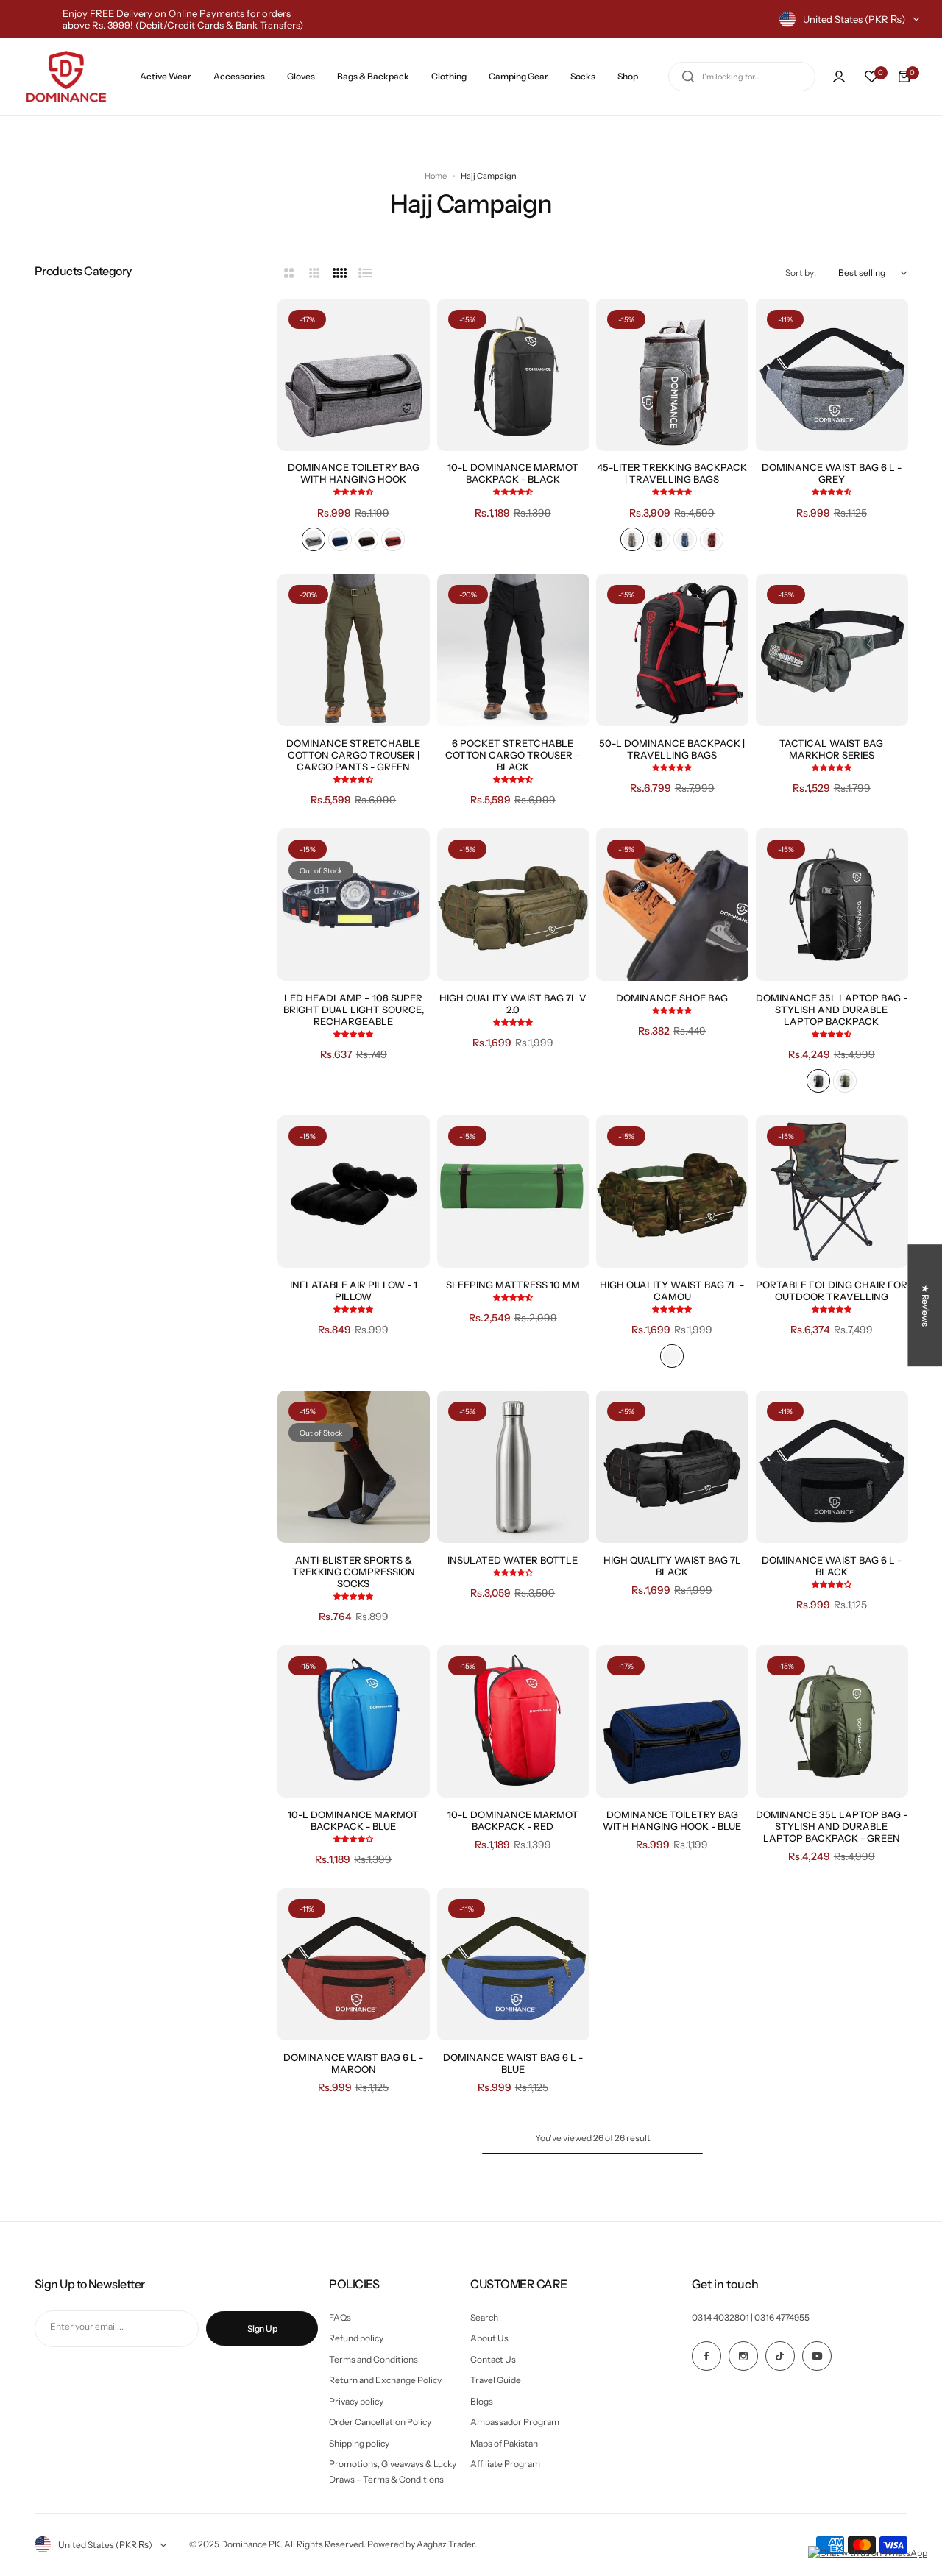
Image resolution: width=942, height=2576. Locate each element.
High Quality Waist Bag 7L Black (672, 1566)
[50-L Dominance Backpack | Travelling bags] (672, 650)
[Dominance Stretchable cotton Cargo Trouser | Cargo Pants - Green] (354, 650)
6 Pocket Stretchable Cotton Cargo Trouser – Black (513, 755)
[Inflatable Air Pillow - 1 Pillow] (354, 1192)
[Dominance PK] (66, 77)
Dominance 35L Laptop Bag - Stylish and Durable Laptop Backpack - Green (832, 1826)
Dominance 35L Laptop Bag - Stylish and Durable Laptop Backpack (832, 1010)
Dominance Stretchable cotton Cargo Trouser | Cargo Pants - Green (353, 755)
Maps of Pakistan (504, 2443)
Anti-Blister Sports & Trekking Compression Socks (354, 1572)
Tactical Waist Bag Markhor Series (831, 749)
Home (436, 176)
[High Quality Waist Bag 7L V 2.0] (513, 905)
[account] (839, 77)
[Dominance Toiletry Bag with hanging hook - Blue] (672, 1721)
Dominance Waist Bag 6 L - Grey (832, 473)
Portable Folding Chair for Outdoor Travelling (832, 1291)
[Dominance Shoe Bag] (672, 905)
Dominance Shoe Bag (672, 998)
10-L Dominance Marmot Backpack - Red (513, 1820)
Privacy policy (356, 2401)
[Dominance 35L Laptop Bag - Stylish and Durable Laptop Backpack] (832, 905)
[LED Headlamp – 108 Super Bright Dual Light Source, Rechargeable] (354, 905)
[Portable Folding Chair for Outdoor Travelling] (832, 1192)
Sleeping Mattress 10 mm (513, 1285)
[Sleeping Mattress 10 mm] (513, 1192)
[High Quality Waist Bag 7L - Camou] (672, 1192)
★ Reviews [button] (925, 1305)
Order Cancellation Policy (380, 2422)
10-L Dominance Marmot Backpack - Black (513, 473)
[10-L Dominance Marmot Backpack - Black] (513, 375)
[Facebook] (706, 2356)
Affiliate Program (505, 2464)
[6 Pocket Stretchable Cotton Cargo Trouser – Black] (513, 650)
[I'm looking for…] (688, 77)
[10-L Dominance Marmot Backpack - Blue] (354, 1721)
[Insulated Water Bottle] (513, 1467)
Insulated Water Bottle (513, 1560)
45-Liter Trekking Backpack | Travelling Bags (672, 473)
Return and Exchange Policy (385, 2380)
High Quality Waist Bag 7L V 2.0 (513, 1004)
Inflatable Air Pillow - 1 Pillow (354, 1291)
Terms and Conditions (373, 2359)
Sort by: (801, 273)
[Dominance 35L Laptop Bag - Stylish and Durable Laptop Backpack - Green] (832, 1721)
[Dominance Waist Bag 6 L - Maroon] (354, 1964)
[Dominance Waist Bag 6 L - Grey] (832, 375)
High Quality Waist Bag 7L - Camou (672, 1291)
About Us (489, 2338)
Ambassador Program (515, 2422)
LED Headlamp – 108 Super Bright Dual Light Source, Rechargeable (354, 1010)
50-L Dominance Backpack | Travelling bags (672, 749)
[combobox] (742, 77)
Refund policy (356, 2338)
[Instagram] (743, 2356)
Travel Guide (496, 2380)
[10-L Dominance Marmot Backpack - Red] (513, 1721)
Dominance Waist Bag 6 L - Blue (513, 2063)
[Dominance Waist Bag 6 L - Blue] (513, 1964)
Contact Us (493, 2359)
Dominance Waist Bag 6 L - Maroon (353, 2063)
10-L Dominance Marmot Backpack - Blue (353, 1820)
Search (484, 2317)
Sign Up (262, 2328)
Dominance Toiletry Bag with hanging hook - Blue (672, 1820)
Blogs (482, 2401)
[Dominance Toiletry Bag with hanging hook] (354, 375)
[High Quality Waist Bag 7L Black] (672, 1467)
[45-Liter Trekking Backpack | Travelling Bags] (672, 375)
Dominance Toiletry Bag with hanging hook (354, 473)
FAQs (340, 2317)
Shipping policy (359, 2443)
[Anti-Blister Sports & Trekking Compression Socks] (354, 1467)
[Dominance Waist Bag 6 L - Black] (832, 1467)
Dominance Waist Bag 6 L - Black (832, 1566)
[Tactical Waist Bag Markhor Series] (832, 650)
